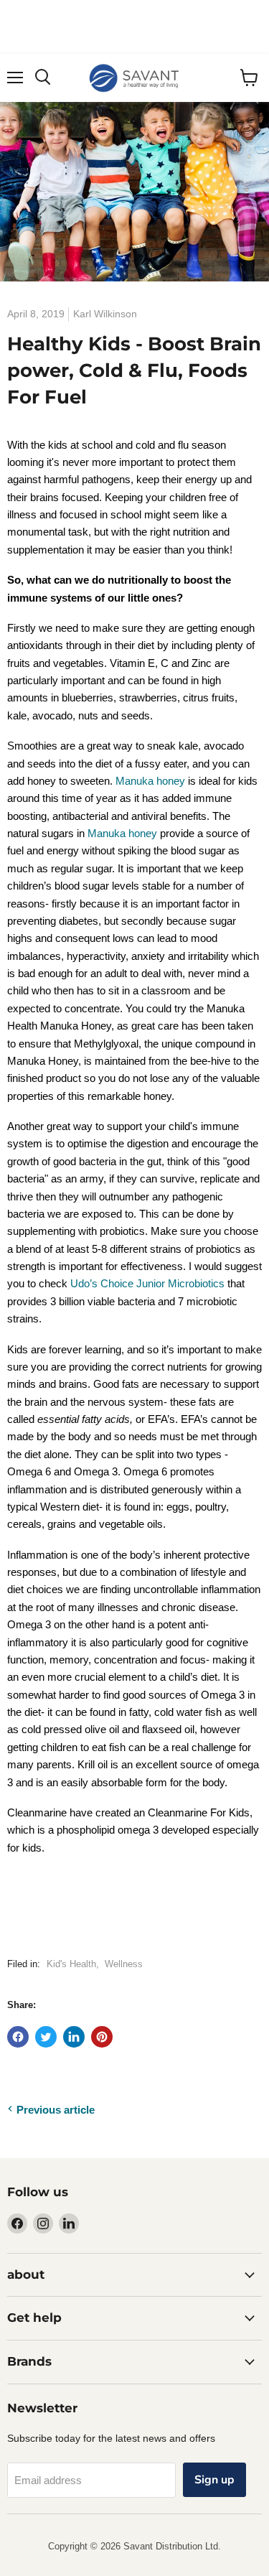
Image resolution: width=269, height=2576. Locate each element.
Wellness (124, 1964)
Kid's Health (71, 1964)
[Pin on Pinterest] (102, 2037)
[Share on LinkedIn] (74, 2037)
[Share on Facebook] (18, 2037)
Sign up (214, 2480)
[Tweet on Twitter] (46, 2037)
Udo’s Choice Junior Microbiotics (147, 1283)
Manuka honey (152, 781)
